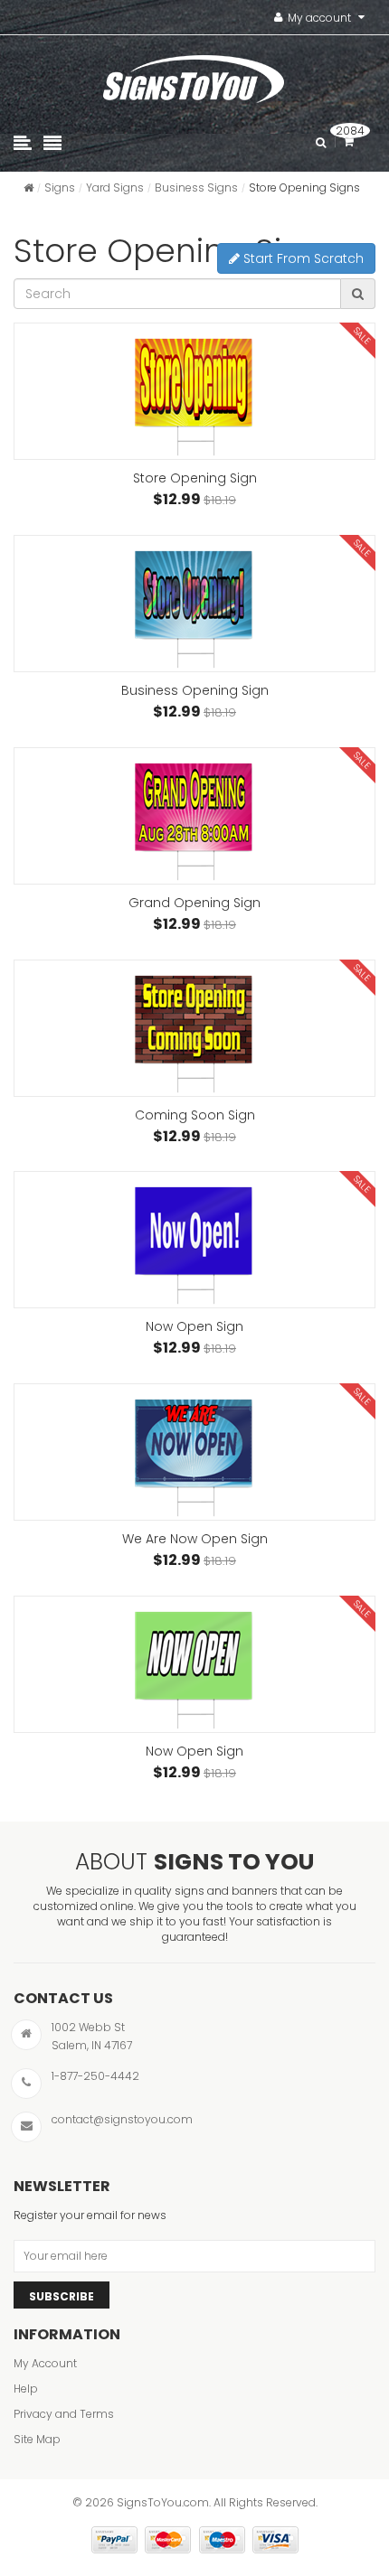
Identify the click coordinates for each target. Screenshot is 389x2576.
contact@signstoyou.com (122, 2119)
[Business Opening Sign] (194, 604)
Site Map (37, 2439)
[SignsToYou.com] (194, 75)
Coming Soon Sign (195, 1115)
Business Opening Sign (195, 690)
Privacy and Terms (64, 2414)
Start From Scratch (302, 258)
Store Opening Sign (195, 478)
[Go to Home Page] (28, 187)
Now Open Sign (194, 1326)
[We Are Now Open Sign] (194, 1452)
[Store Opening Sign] (194, 391)
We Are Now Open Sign (195, 1539)
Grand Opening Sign (194, 903)
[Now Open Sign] (194, 1240)
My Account (45, 2363)
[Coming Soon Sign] (194, 1028)
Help (26, 2389)
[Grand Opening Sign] (194, 816)
